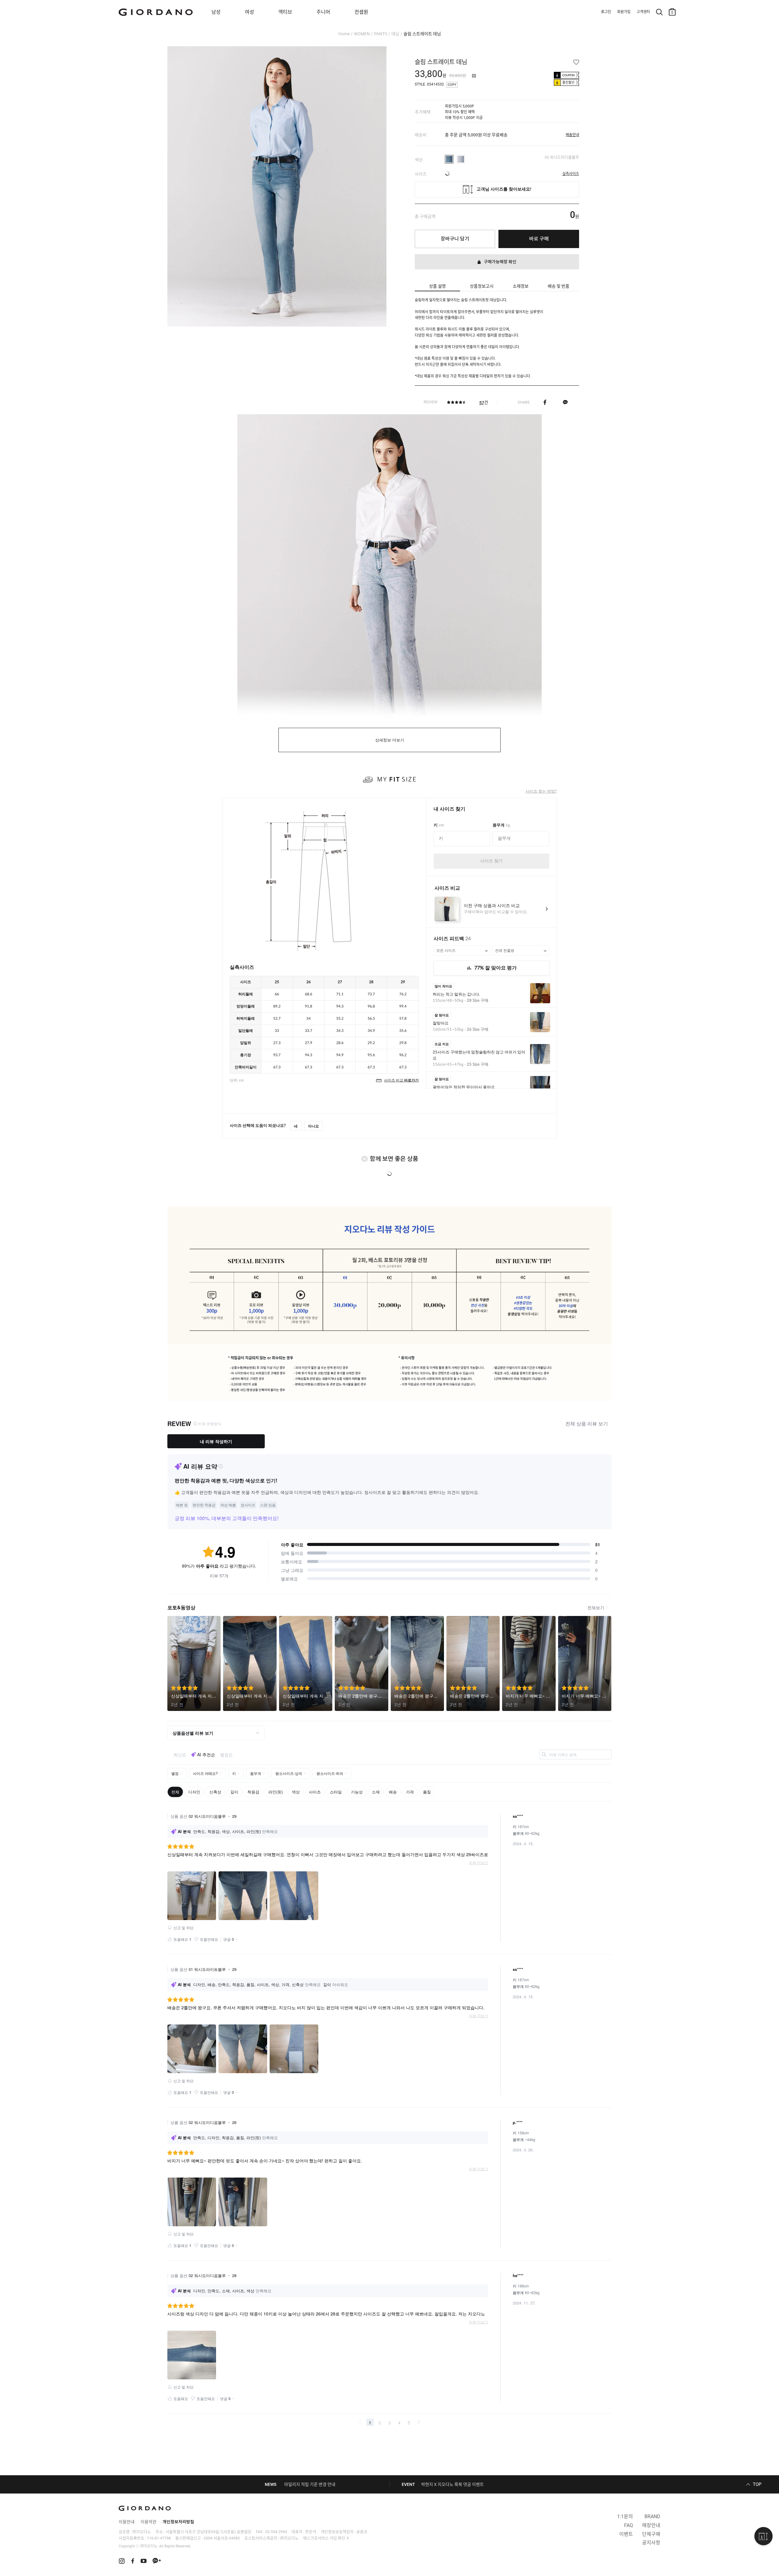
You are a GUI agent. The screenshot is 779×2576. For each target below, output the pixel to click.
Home (344, 34)
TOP (757, 2484)
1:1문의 (625, 2516)
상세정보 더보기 (390, 740)
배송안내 (572, 135)
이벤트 (626, 2534)
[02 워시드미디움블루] (449, 159)
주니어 (323, 12)
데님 (395, 34)
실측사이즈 (571, 174)
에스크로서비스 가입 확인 (324, 2538)
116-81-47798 (159, 2538)
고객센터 (643, 12)
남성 (216, 12)
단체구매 (651, 2534)
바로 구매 (539, 239)
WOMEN (362, 34)
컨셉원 (361, 12)
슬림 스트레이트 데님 (422, 34)
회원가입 (624, 12)
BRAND (652, 2516)
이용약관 (148, 2522)
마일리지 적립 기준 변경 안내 (310, 2484)
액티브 (285, 12)
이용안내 (127, 2522)
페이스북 (545, 402)
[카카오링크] (565, 402)
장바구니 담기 (455, 239)
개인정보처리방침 (178, 2522)
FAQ (629, 2525)
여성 (250, 12)
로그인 (606, 12)
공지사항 (651, 2543)
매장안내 (651, 2525)
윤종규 (362, 2532)
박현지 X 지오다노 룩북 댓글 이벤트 (452, 2484)
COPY (452, 85)
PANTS (381, 34)
